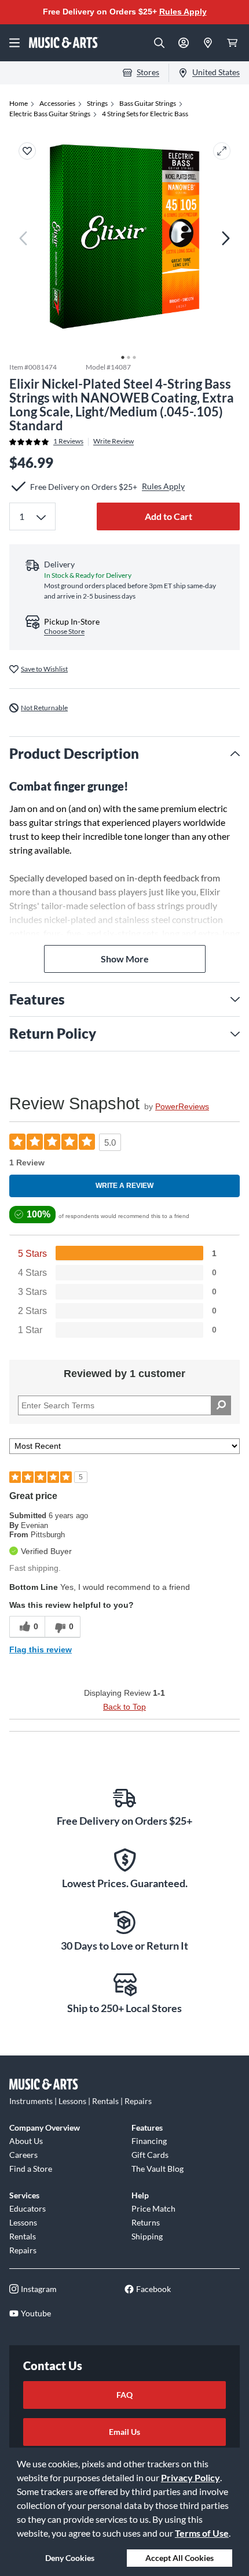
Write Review (113, 441)
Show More (125, 959)
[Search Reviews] (221, 1405)
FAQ (124, 2395)
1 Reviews (68, 441)
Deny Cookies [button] (70, 2558)
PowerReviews (182, 1106)
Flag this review (41, 1649)
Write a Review (124, 1186)
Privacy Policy (191, 2477)
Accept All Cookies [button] (180, 2558)
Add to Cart (169, 516)
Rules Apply (183, 12)
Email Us (124, 2432)
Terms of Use (202, 2533)
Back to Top (124, 1707)
